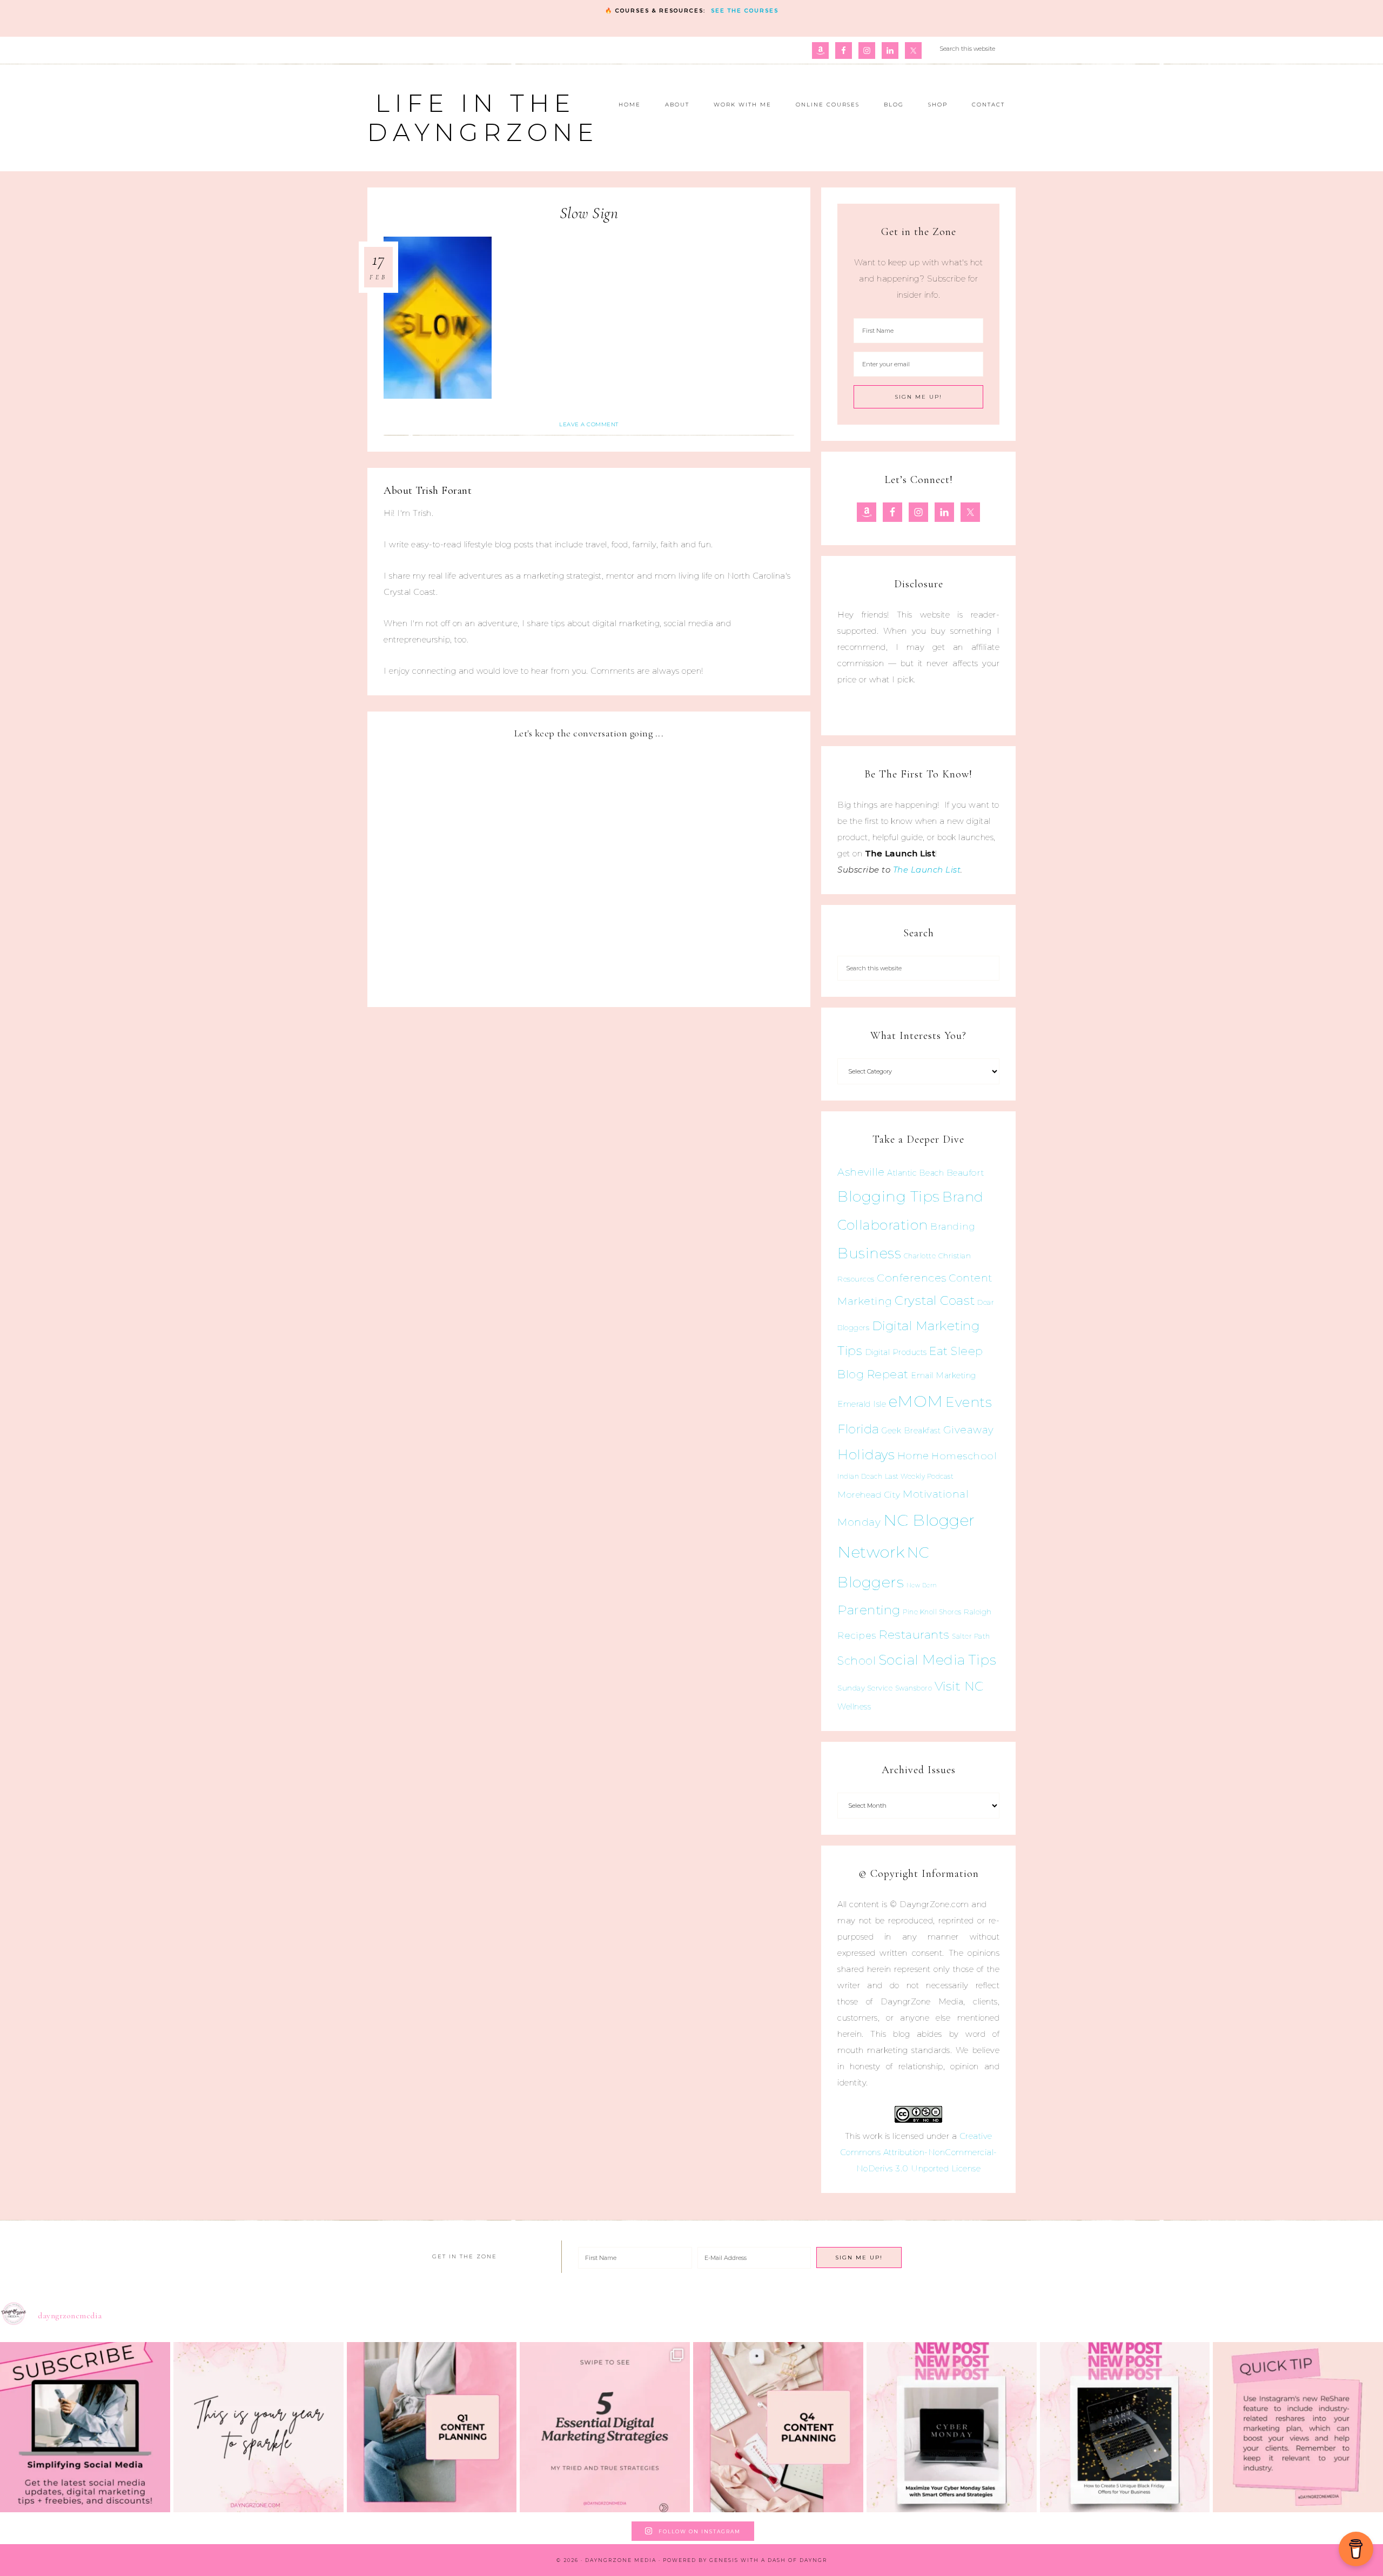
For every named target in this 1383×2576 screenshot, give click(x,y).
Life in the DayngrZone (483, 118)
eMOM (916, 1401)
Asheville (861, 1172)
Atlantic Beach (915, 1173)
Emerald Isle (862, 1404)
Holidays (866, 1454)
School (857, 1661)
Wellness (854, 1706)
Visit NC (959, 1686)
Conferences (912, 1278)
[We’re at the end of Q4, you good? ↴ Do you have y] (778, 2427)
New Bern (922, 1585)
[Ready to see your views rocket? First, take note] (1298, 2427)
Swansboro (914, 1688)
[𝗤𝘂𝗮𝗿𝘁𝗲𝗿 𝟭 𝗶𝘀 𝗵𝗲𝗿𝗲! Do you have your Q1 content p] (432, 2427)
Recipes (857, 1635)
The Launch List (927, 870)
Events (969, 1402)
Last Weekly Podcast (919, 1476)
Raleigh (978, 1612)
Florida (858, 1429)
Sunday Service (865, 1688)
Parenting (869, 1610)
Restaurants (914, 1634)
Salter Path (971, 1636)
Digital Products (896, 1352)
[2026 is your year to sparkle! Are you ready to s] (259, 2427)
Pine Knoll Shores (932, 1612)
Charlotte (920, 1256)
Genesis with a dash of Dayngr (768, 2560)
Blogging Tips (889, 1196)
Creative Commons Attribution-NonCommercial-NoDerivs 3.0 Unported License (919, 2152)
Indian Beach (860, 1476)
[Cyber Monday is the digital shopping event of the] (952, 2427)
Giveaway (969, 1430)
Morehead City (869, 1495)
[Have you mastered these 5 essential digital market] (605, 2427)
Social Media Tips (938, 1660)
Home (913, 1456)
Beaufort (966, 1173)
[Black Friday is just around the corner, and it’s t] (1125, 2427)
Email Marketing (944, 1376)
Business (869, 1253)
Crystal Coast (935, 1300)
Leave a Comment (589, 424)
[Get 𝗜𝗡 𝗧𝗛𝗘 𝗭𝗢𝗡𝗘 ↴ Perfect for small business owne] (85, 2427)
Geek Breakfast (911, 1431)
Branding (953, 1226)
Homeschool (964, 1456)
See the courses (745, 11)
